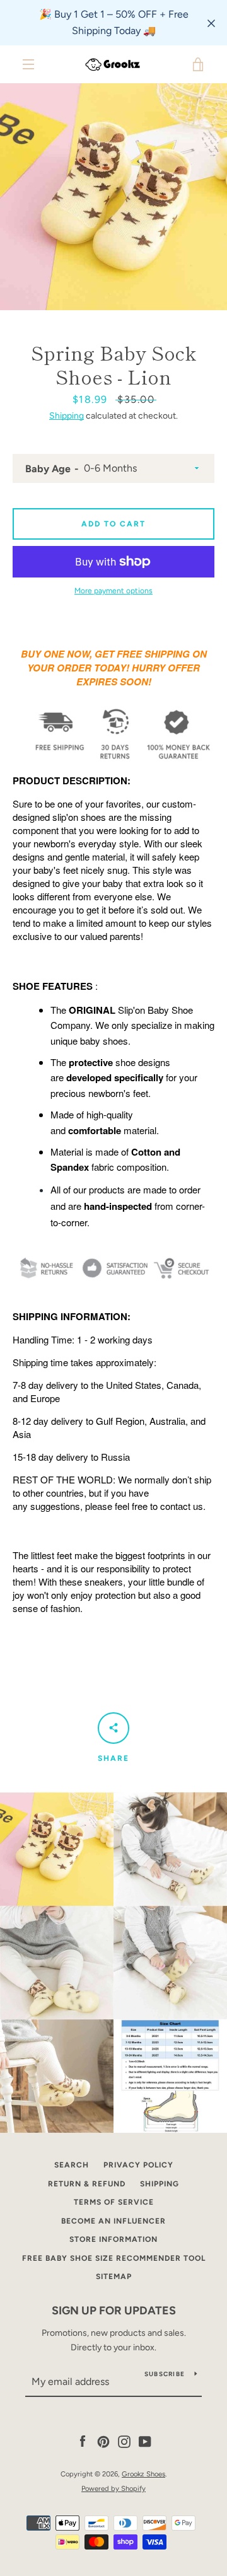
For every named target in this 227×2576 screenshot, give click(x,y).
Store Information (113, 2239)
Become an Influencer (113, 2221)
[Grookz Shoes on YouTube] (145, 2441)
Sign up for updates (114, 2311)
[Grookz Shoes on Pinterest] (103, 2441)
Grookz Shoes (143, 2474)
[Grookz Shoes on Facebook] (83, 2441)
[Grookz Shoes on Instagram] (124, 2441)
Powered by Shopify (113, 2488)
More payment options (113, 591)
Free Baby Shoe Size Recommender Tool (114, 2258)
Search (72, 2165)
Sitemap (114, 2277)
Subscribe (165, 2374)
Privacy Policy (138, 2165)
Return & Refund (87, 2184)
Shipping (67, 416)
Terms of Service (114, 2202)
